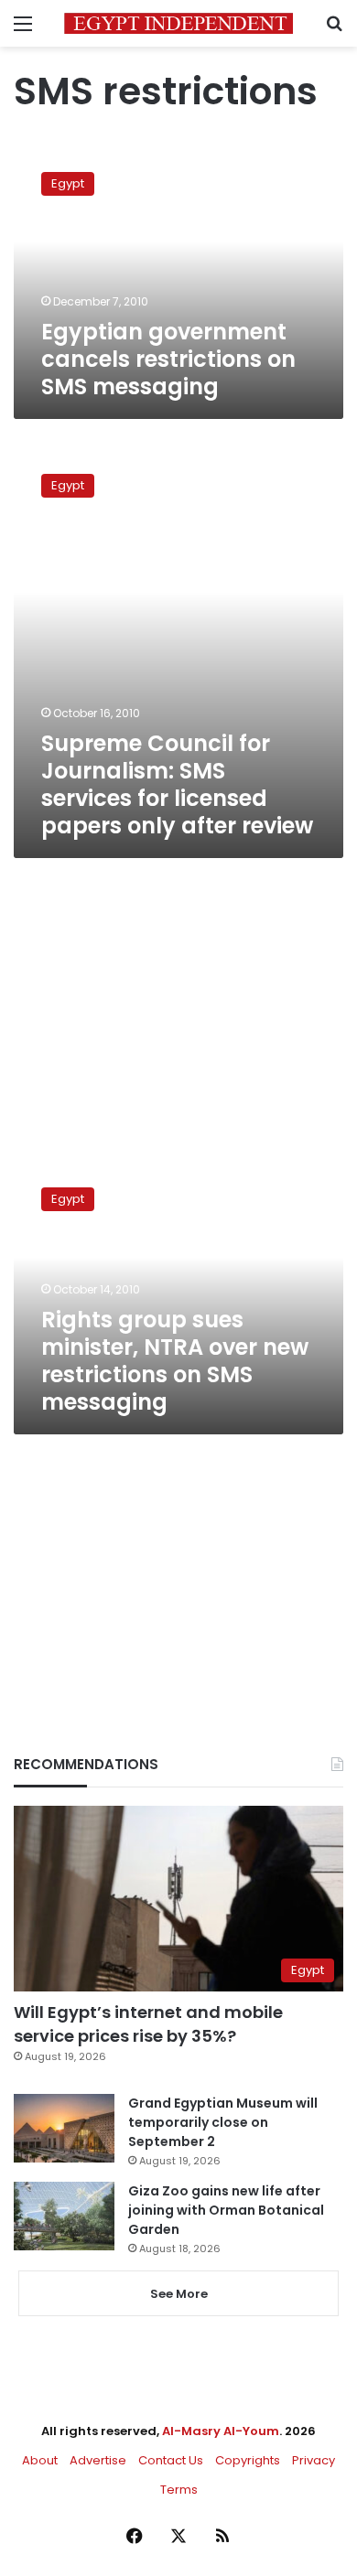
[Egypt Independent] (178, 23)
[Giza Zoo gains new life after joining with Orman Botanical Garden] (64, 2216)
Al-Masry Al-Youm (221, 2431)
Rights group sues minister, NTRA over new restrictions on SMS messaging (175, 1361)
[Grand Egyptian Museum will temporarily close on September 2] (64, 2128)
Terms (179, 2490)
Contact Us (171, 2460)
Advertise (98, 2460)
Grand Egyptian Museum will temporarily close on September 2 (223, 2122)
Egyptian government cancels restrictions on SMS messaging (168, 359)
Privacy (314, 2460)
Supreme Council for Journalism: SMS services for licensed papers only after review (177, 784)
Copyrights (248, 2460)
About (40, 2460)
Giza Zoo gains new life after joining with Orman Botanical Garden (226, 2210)
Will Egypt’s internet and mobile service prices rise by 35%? (148, 2023)
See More (179, 2294)
